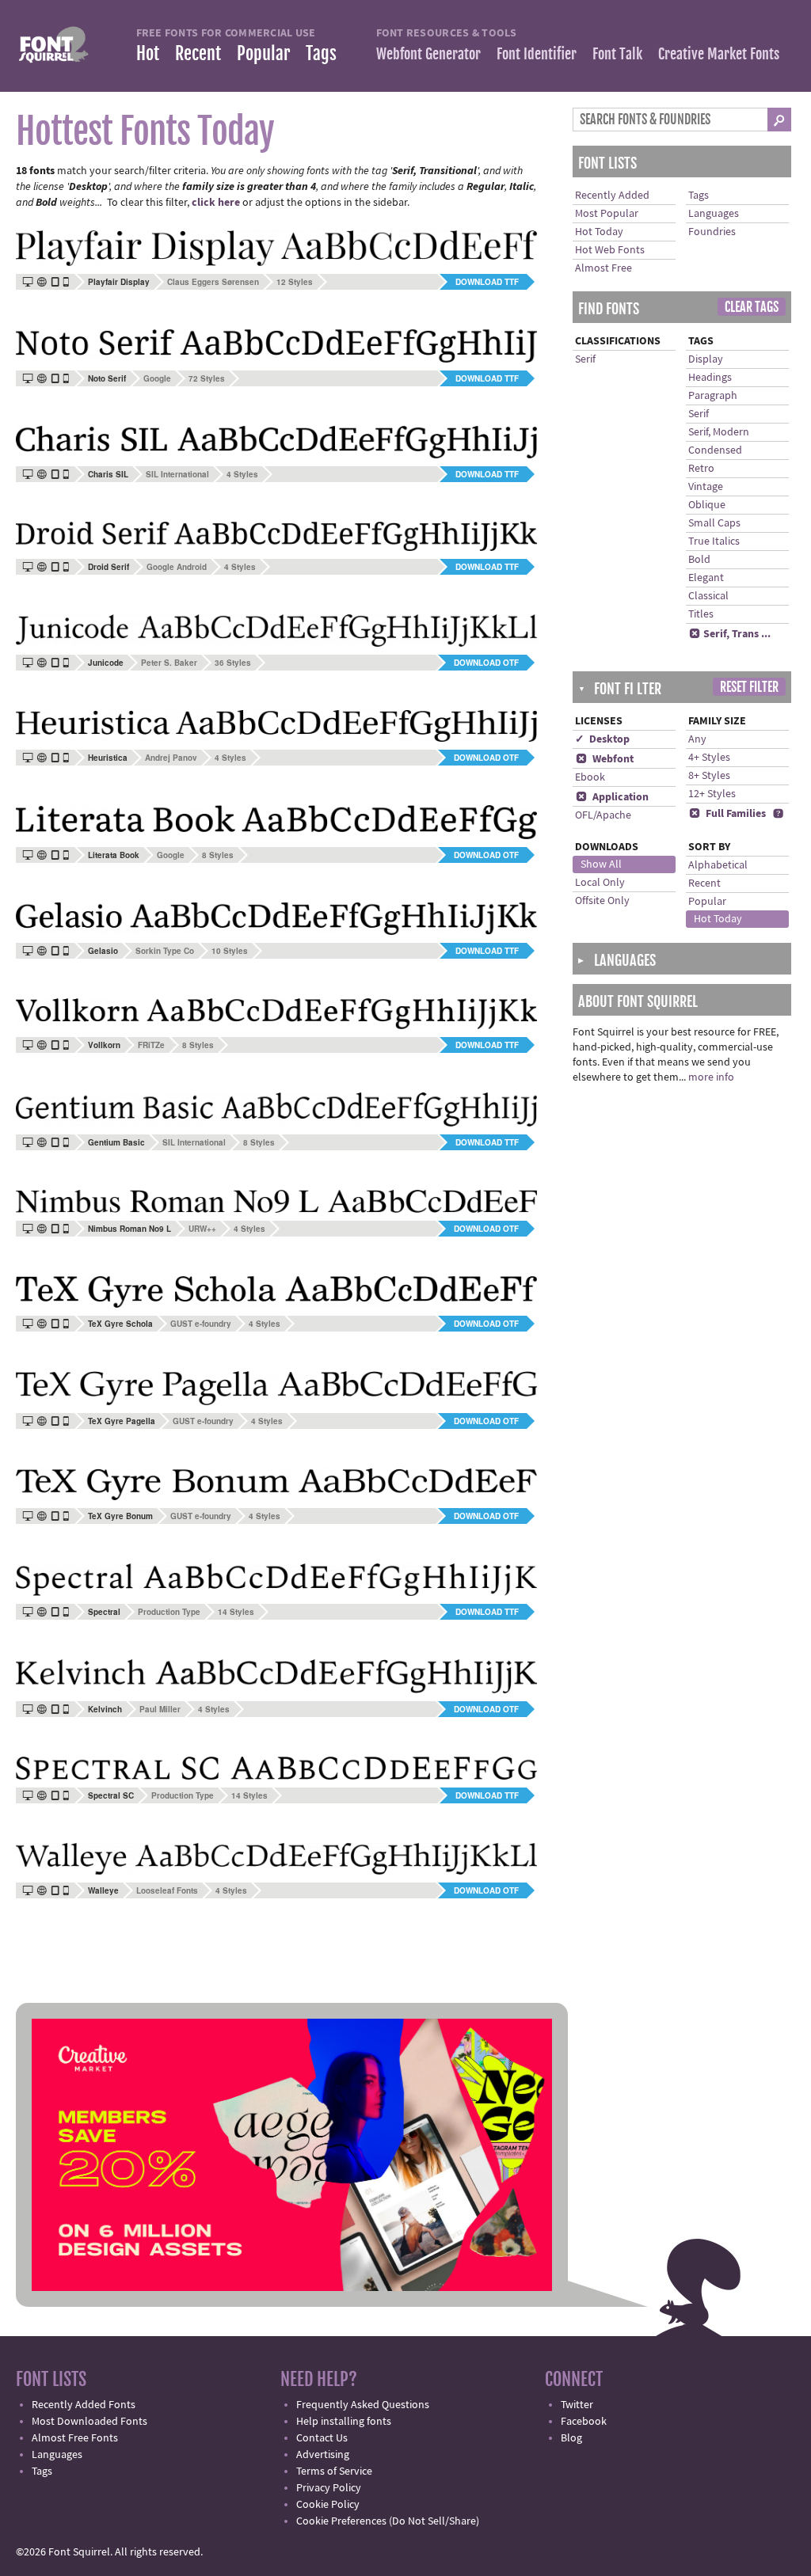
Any (697, 739)
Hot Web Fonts (610, 250)
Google (157, 378)
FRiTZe (151, 1045)
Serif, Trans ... (730, 634)
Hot (148, 53)
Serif (585, 359)
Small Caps (714, 523)
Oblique (707, 505)
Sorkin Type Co (165, 951)
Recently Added (612, 196)
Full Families (727, 814)
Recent (198, 53)
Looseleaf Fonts (167, 1890)
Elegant (706, 578)
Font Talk (617, 54)
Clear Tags (752, 307)
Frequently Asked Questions (363, 2405)
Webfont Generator (428, 54)
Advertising (323, 2455)
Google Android (177, 567)
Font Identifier (537, 54)
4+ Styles (709, 758)
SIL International (177, 474)
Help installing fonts (344, 2422)
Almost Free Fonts (75, 2438)
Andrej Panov (171, 758)
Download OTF (486, 663)
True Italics (714, 541)
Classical (708, 596)
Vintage (706, 487)
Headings (710, 378)
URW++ (202, 1229)
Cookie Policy (328, 2505)
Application (612, 797)
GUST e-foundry (201, 1324)
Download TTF (487, 282)
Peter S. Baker (169, 663)
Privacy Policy (329, 2488)
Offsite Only (602, 901)
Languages (714, 214)
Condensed (715, 450)
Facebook (584, 2422)
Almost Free (603, 268)
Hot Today (599, 232)
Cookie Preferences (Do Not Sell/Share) (388, 2521)
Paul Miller (160, 1709)
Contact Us (322, 2438)
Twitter (577, 2405)
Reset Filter (749, 687)
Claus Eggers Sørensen (213, 282)
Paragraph (713, 396)
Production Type (169, 1612)
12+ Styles (712, 794)
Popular (263, 53)
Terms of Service (334, 2472)
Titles (701, 614)
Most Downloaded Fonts (89, 2422)
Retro (701, 469)
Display (706, 359)
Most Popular (607, 214)
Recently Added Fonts (84, 2405)
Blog (571, 2438)
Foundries (712, 232)
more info (711, 1077)
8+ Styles (709, 776)
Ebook (590, 777)
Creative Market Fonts (719, 54)
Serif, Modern (719, 432)
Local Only (600, 883)
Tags (321, 53)
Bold (699, 560)
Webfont (605, 759)
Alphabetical (718, 865)
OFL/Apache (603, 815)
